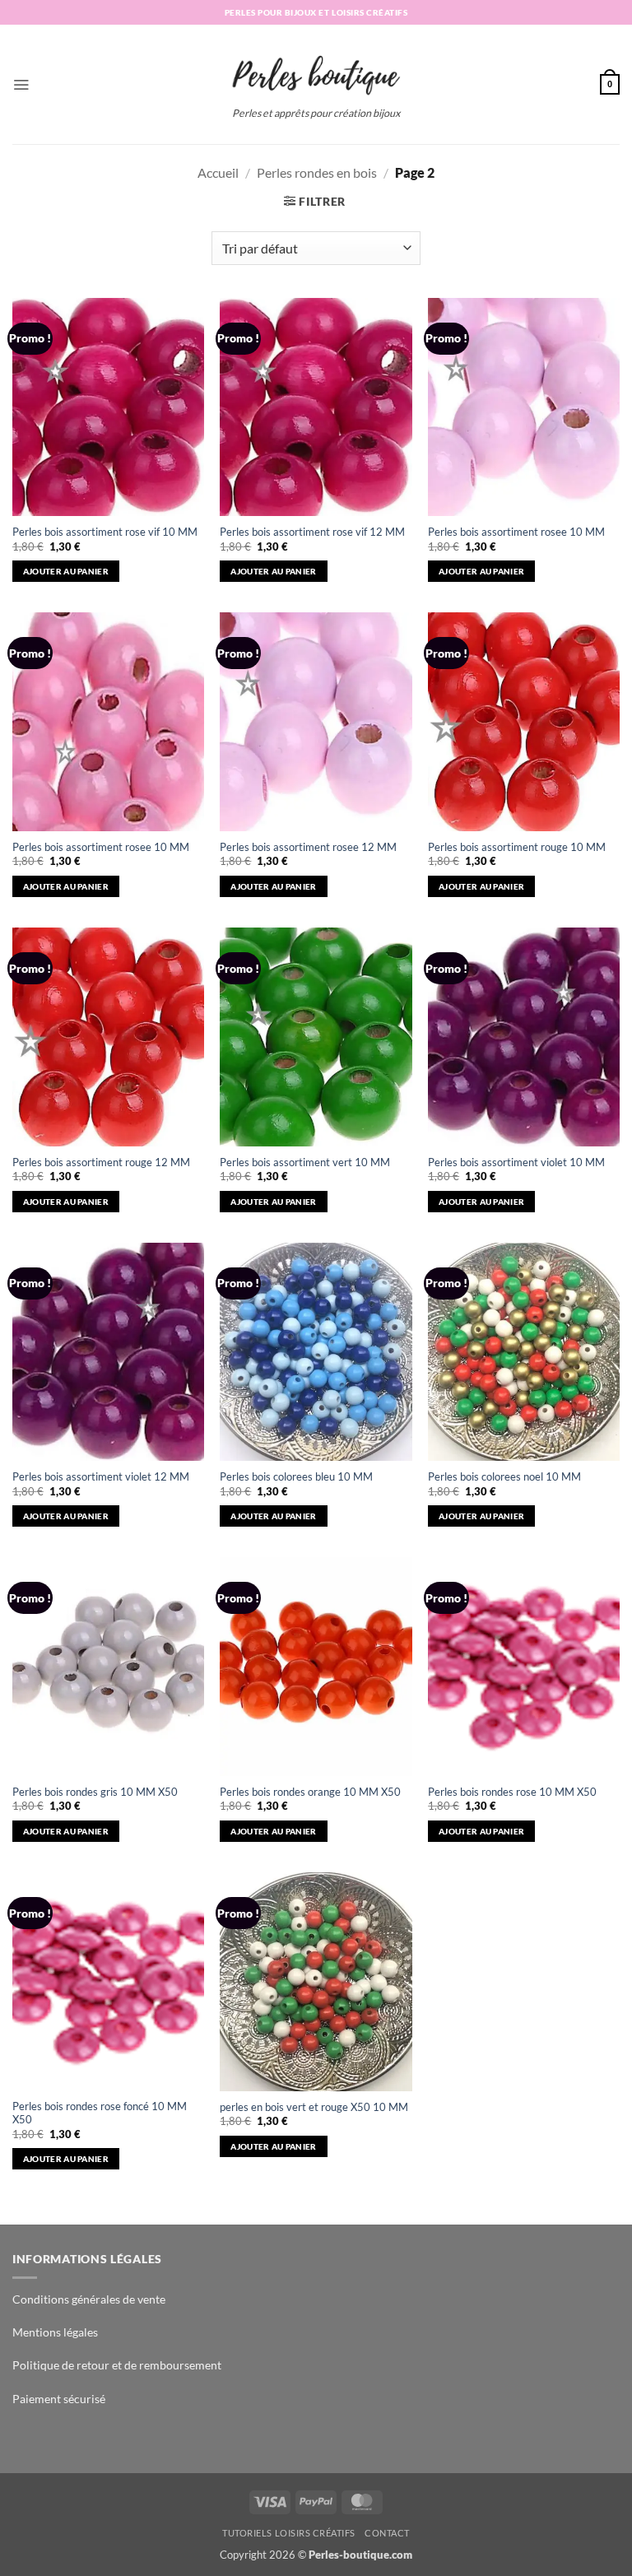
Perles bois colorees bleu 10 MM (296, 1477)
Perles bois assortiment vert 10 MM (305, 1162)
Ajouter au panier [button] (66, 571)
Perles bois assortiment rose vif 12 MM (312, 532)
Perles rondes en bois (317, 172)
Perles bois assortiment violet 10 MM (516, 1162)
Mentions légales (55, 2332)
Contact (387, 2533)
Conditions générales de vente (89, 2299)
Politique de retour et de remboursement (117, 2365)
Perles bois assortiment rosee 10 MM (516, 532)
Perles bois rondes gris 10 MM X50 (95, 1792)
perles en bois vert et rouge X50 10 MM (314, 2107)
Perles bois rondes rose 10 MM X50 (512, 1792)
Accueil (218, 172)
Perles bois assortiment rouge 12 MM (101, 1162)
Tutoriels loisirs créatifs (289, 2533)
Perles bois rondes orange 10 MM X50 (310, 1792)
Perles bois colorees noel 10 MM (504, 1477)
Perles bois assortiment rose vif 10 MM (105, 532)
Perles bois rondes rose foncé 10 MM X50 (100, 2113)
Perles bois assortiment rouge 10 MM (517, 847)
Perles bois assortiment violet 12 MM (101, 1477)
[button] (21, 84)
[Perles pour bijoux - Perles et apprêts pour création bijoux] (316, 70)
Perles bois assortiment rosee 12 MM (308, 847)
